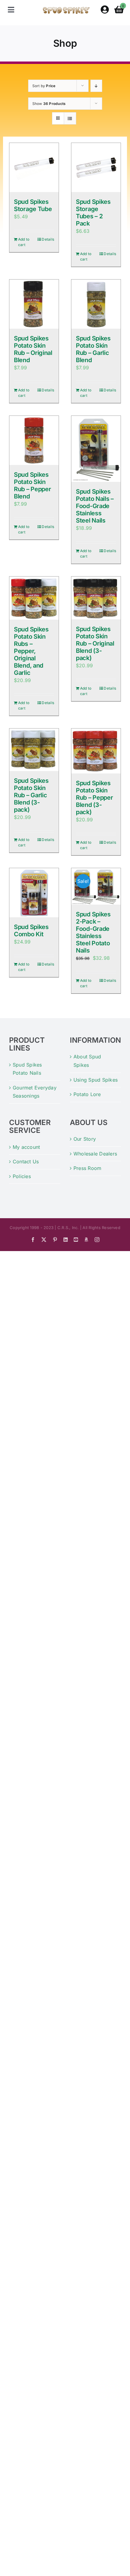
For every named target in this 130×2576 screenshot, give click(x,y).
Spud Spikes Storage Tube (33, 205)
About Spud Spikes (87, 1061)
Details (48, 239)
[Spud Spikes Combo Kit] (34, 893)
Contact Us (26, 1162)
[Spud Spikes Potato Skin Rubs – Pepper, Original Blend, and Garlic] (34, 598)
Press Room (87, 1168)
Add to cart (24, 242)
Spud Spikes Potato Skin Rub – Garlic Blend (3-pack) (31, 795)
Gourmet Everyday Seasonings (35, 1092)
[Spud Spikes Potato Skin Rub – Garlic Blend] (96, 304)
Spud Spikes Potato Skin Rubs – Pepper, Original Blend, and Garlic (31, 651)
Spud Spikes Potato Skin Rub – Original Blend (33, 349)
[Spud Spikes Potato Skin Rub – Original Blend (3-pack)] (96, 598)
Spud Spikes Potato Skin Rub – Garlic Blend (93, 349)
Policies (22, 1176)
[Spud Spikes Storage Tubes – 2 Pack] (96, 168)
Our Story (85, 1139)
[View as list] (70, 118)
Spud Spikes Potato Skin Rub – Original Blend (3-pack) (95, 643)
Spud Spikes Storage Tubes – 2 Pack (93, 213)
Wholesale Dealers (95, 1154)
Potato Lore (87, 1094)
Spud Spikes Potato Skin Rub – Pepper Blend (32, 485)
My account (26, 1147)
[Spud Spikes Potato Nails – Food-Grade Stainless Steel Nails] (96, 449)
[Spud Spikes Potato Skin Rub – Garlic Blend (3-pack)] (34, 750)
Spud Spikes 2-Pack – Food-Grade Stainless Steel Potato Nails (93, 932)
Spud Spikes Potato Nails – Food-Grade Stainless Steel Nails (95, 506)
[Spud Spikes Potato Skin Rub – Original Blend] (34, 304)
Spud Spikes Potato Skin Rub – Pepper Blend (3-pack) (94, 798)
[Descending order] (96, 86)
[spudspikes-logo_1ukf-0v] (66, 9)
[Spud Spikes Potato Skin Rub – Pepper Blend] (34, 440)
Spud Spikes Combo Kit (31, 931)
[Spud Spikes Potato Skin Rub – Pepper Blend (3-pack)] (96, 751)
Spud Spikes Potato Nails (27, 1069)
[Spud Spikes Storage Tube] (34, 168)
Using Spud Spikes (96, 1080)
